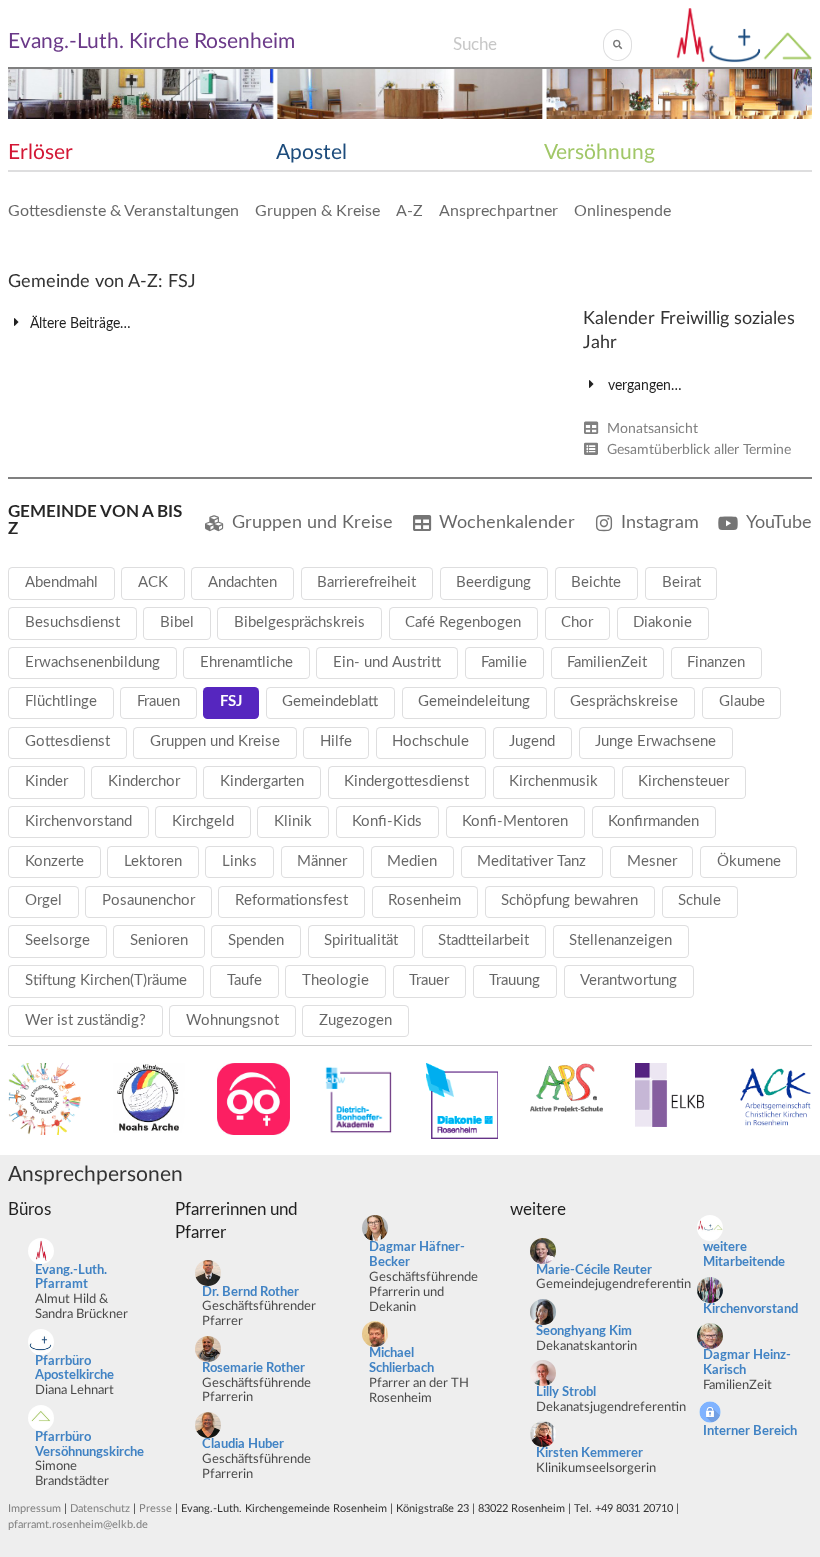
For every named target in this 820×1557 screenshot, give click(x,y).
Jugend (532, 741)
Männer (322, 861)
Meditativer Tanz (531, 861)
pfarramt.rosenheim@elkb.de (78, 1524)
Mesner (652, 861)
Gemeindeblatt (330, 701)
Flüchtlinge (61, 701)
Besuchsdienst (72, 622)
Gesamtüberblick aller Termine (697, 450)
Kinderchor (144, 781)
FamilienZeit (607, 662)
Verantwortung (628, 980)
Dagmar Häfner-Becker (417, 1255)
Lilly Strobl (566, 1392)
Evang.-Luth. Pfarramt (71, 1278)
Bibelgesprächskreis (299, 622)
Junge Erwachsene (655, 741)
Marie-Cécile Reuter (594, 1270)
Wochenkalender (507, 522)
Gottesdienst (67, 741)
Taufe (244, 980)
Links (239, 861)
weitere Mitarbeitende (744, 1255)
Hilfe (336, 741)
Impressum (34, 1508)
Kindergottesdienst (406, 781)
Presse (155, 1508)
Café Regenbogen (463, 622)
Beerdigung (493, 582)
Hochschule (430, 741)
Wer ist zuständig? (85, 1020)
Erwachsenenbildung (92, 662)
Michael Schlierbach (401, 1361)
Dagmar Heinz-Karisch (747, 1363)
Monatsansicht (650, 429)
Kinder (46, 781)
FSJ (231, 701)
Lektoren (153, 861)
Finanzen (716, 662)
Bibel (177, 622)
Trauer (429, 980)
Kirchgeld (203, 821)
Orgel (43, 900)
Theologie (335, 980)
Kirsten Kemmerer (589, 1453)
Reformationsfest (291, 900)
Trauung (514, 980)
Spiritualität (361, 940)
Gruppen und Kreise (312, 522)
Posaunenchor (148, 900)
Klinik (293, 821)
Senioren (159, 940)
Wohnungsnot (232, 1020)
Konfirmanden (653, 821)
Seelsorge (57, 940)
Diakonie (662, 622)
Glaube (742, 701)
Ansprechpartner (498, 211)
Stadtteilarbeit (483, 940)
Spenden (256, 940)
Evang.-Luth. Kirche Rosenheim (151, 41)
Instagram (660, 522)
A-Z (409, 211)
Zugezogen (355, 1020)
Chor (577, 622)
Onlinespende (622, 211)
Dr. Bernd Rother (250, 1292)
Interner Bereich (750, 1431)
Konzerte (54, 861)
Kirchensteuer (683, 781)
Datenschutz (100, 1508)
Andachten (242, 582)
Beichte (596, 582)
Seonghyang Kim (584, 1331)
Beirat (681, 582)
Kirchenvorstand (78, 821)
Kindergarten (262, 781)
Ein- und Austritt (387, 662)
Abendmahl (61, 582)
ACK (153, 582)
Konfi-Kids (387, 821)
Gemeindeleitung (474, 701)
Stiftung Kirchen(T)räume (106, 980)
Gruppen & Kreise (317, 211)
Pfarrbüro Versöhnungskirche (89, 1445)
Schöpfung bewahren (569, 900)
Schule (699, 900)
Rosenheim (424, 900)
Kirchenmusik (553, 781)
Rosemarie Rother (253, 1368)
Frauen (158, 701)
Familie (504, 662)
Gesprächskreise (624, 701)
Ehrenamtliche (246, 662)
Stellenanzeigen (620, 940)
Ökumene (749, 861)
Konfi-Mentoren (515, 821)
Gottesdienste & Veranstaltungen (123, 211)
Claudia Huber (243, 1444)
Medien (412, 861)
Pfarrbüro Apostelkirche (74, 1369)
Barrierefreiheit (366, 582)
